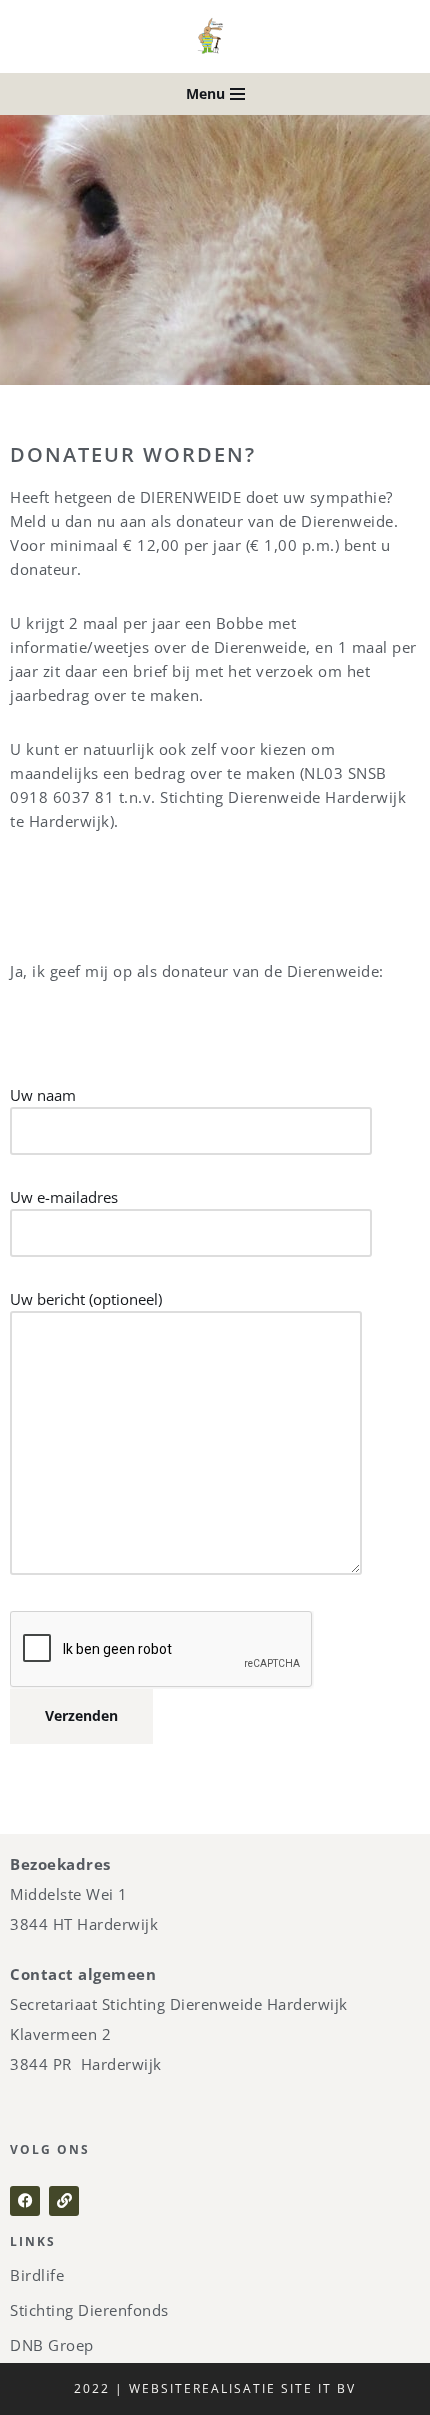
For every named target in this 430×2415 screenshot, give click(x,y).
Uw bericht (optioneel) (86, 1299)
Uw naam (43, 1095)
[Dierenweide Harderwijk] (215, 36)
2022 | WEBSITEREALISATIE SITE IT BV (215, 2388)
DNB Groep (52, 2345)
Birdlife (37, 2275)
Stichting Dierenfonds (89, 2310)
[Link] (64, 2201)
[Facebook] (25, 2201)
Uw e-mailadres (64, 1197)
